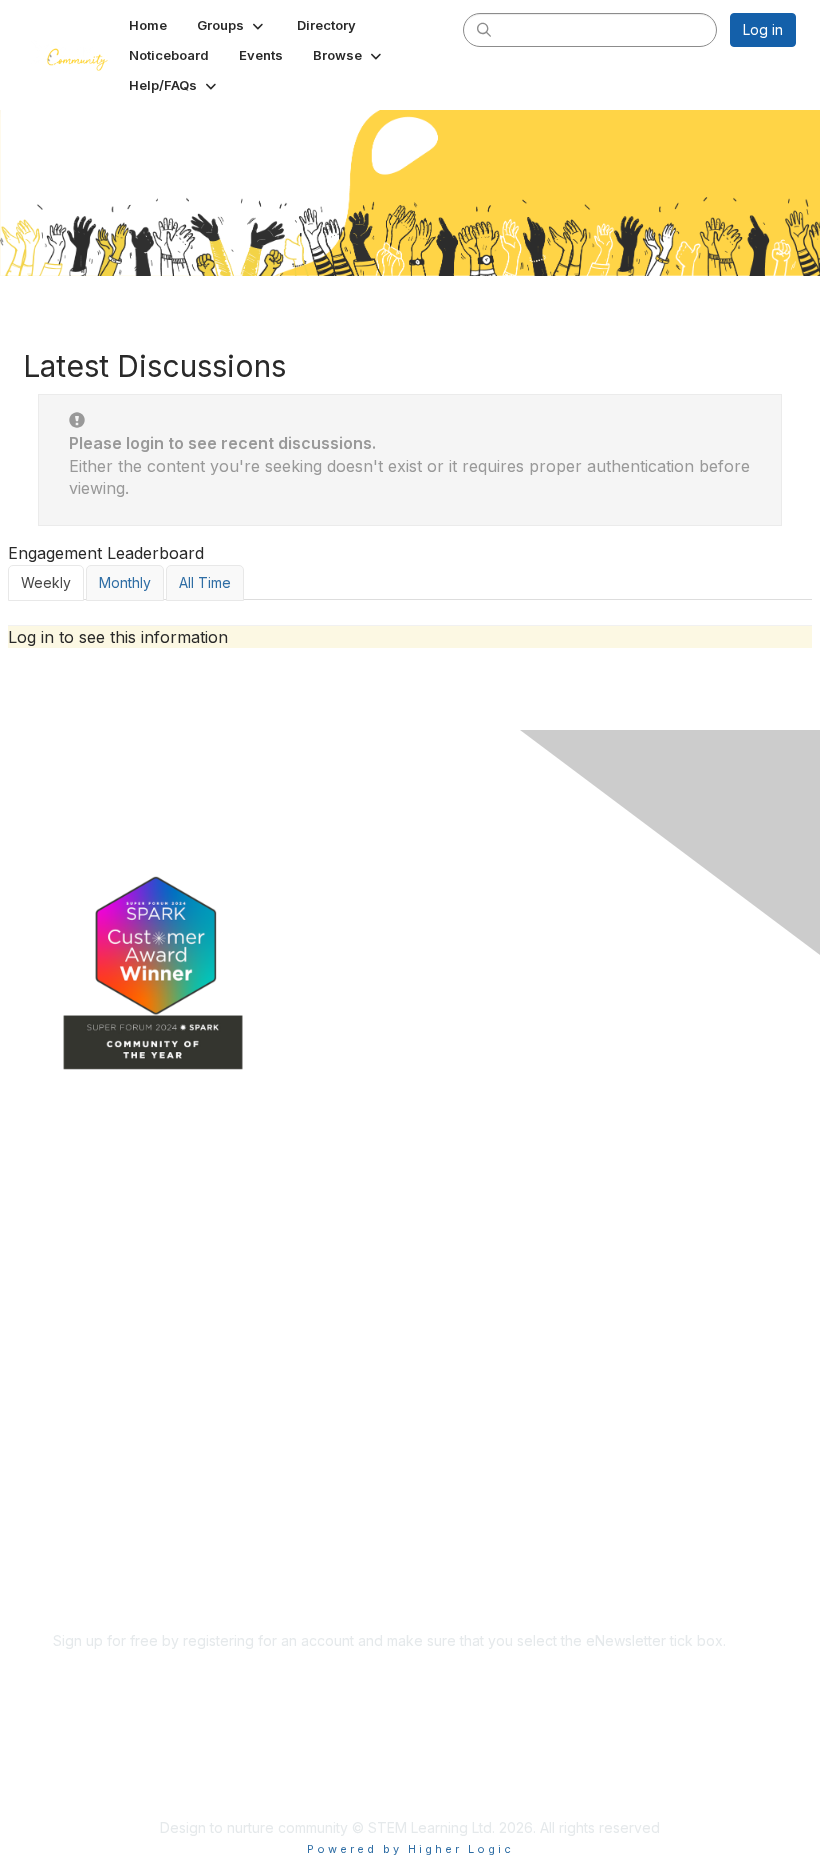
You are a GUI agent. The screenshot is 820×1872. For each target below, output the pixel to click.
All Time (205, 582)
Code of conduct (109, 1492)
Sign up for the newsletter (137, 1669)
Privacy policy (99, 1531)
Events (75, 1282)
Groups (77, 1223)
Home (72, 1193)
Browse (78, 1311)
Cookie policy (99, 1551)
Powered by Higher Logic (410, 1849)
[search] (484, 29)
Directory (83, 1252)
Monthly (125, 582)
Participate (88, 1341)
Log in (763, 29)
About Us (83, 1473)
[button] (232, 25)
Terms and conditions (124, 1512)
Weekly (46, 582)
